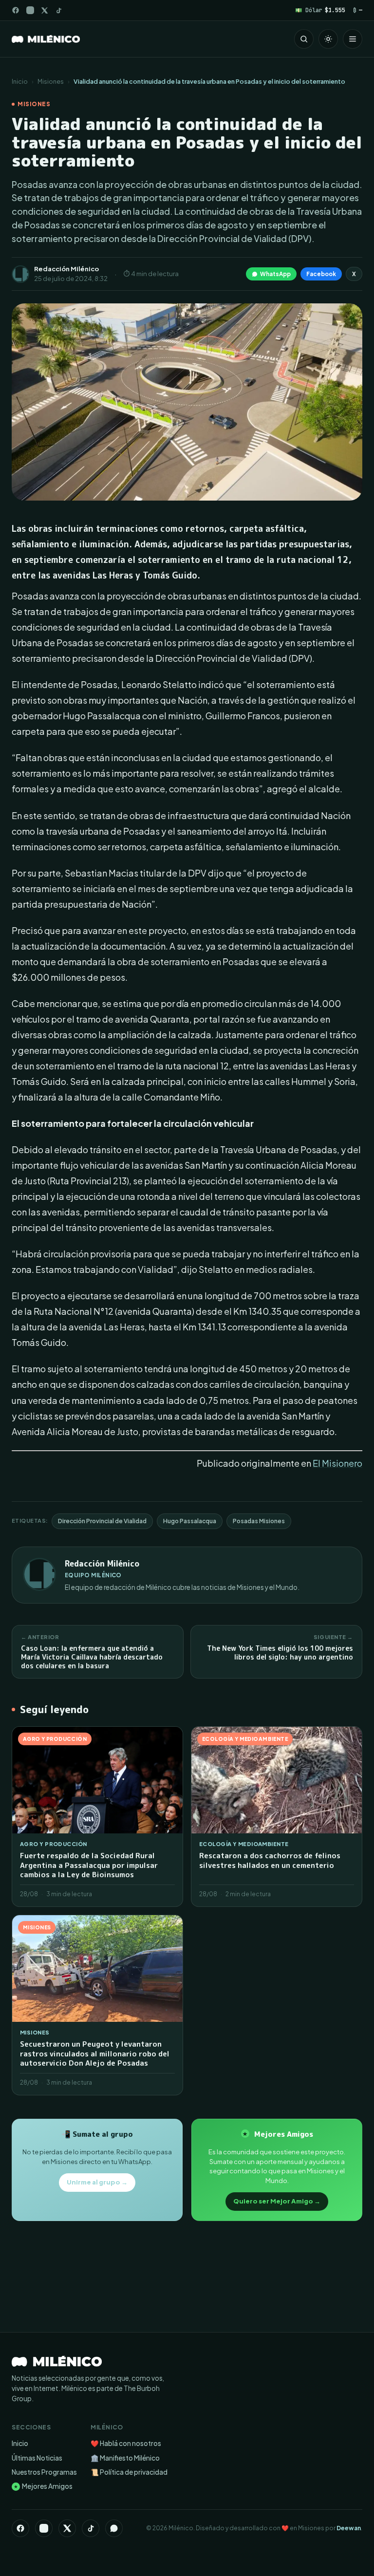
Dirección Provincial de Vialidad (102, 1521)
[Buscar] (304, 39)
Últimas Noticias (37, 2458)
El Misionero (337, 1463)
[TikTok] (59, 10)
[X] (67, 2528)
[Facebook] (16, 10)
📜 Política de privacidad (129, 2472)
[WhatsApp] (114, 2528)
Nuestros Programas (44, 2472)
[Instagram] (30, 10)
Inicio (20, 81)
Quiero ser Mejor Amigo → (277, 2201)
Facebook (321, 274)
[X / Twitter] (45, 10)
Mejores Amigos (43, 2486)
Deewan (349, 2528)
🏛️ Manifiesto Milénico (125, 2458)
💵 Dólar (320, 10)
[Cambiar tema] (328, 39)
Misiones (51, 81)
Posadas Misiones (259, 1521)
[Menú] (353, 39)
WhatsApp (275, 274)
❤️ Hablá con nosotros (126, 2443)
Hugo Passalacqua (190, 1521)
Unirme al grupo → (97, 2182)
